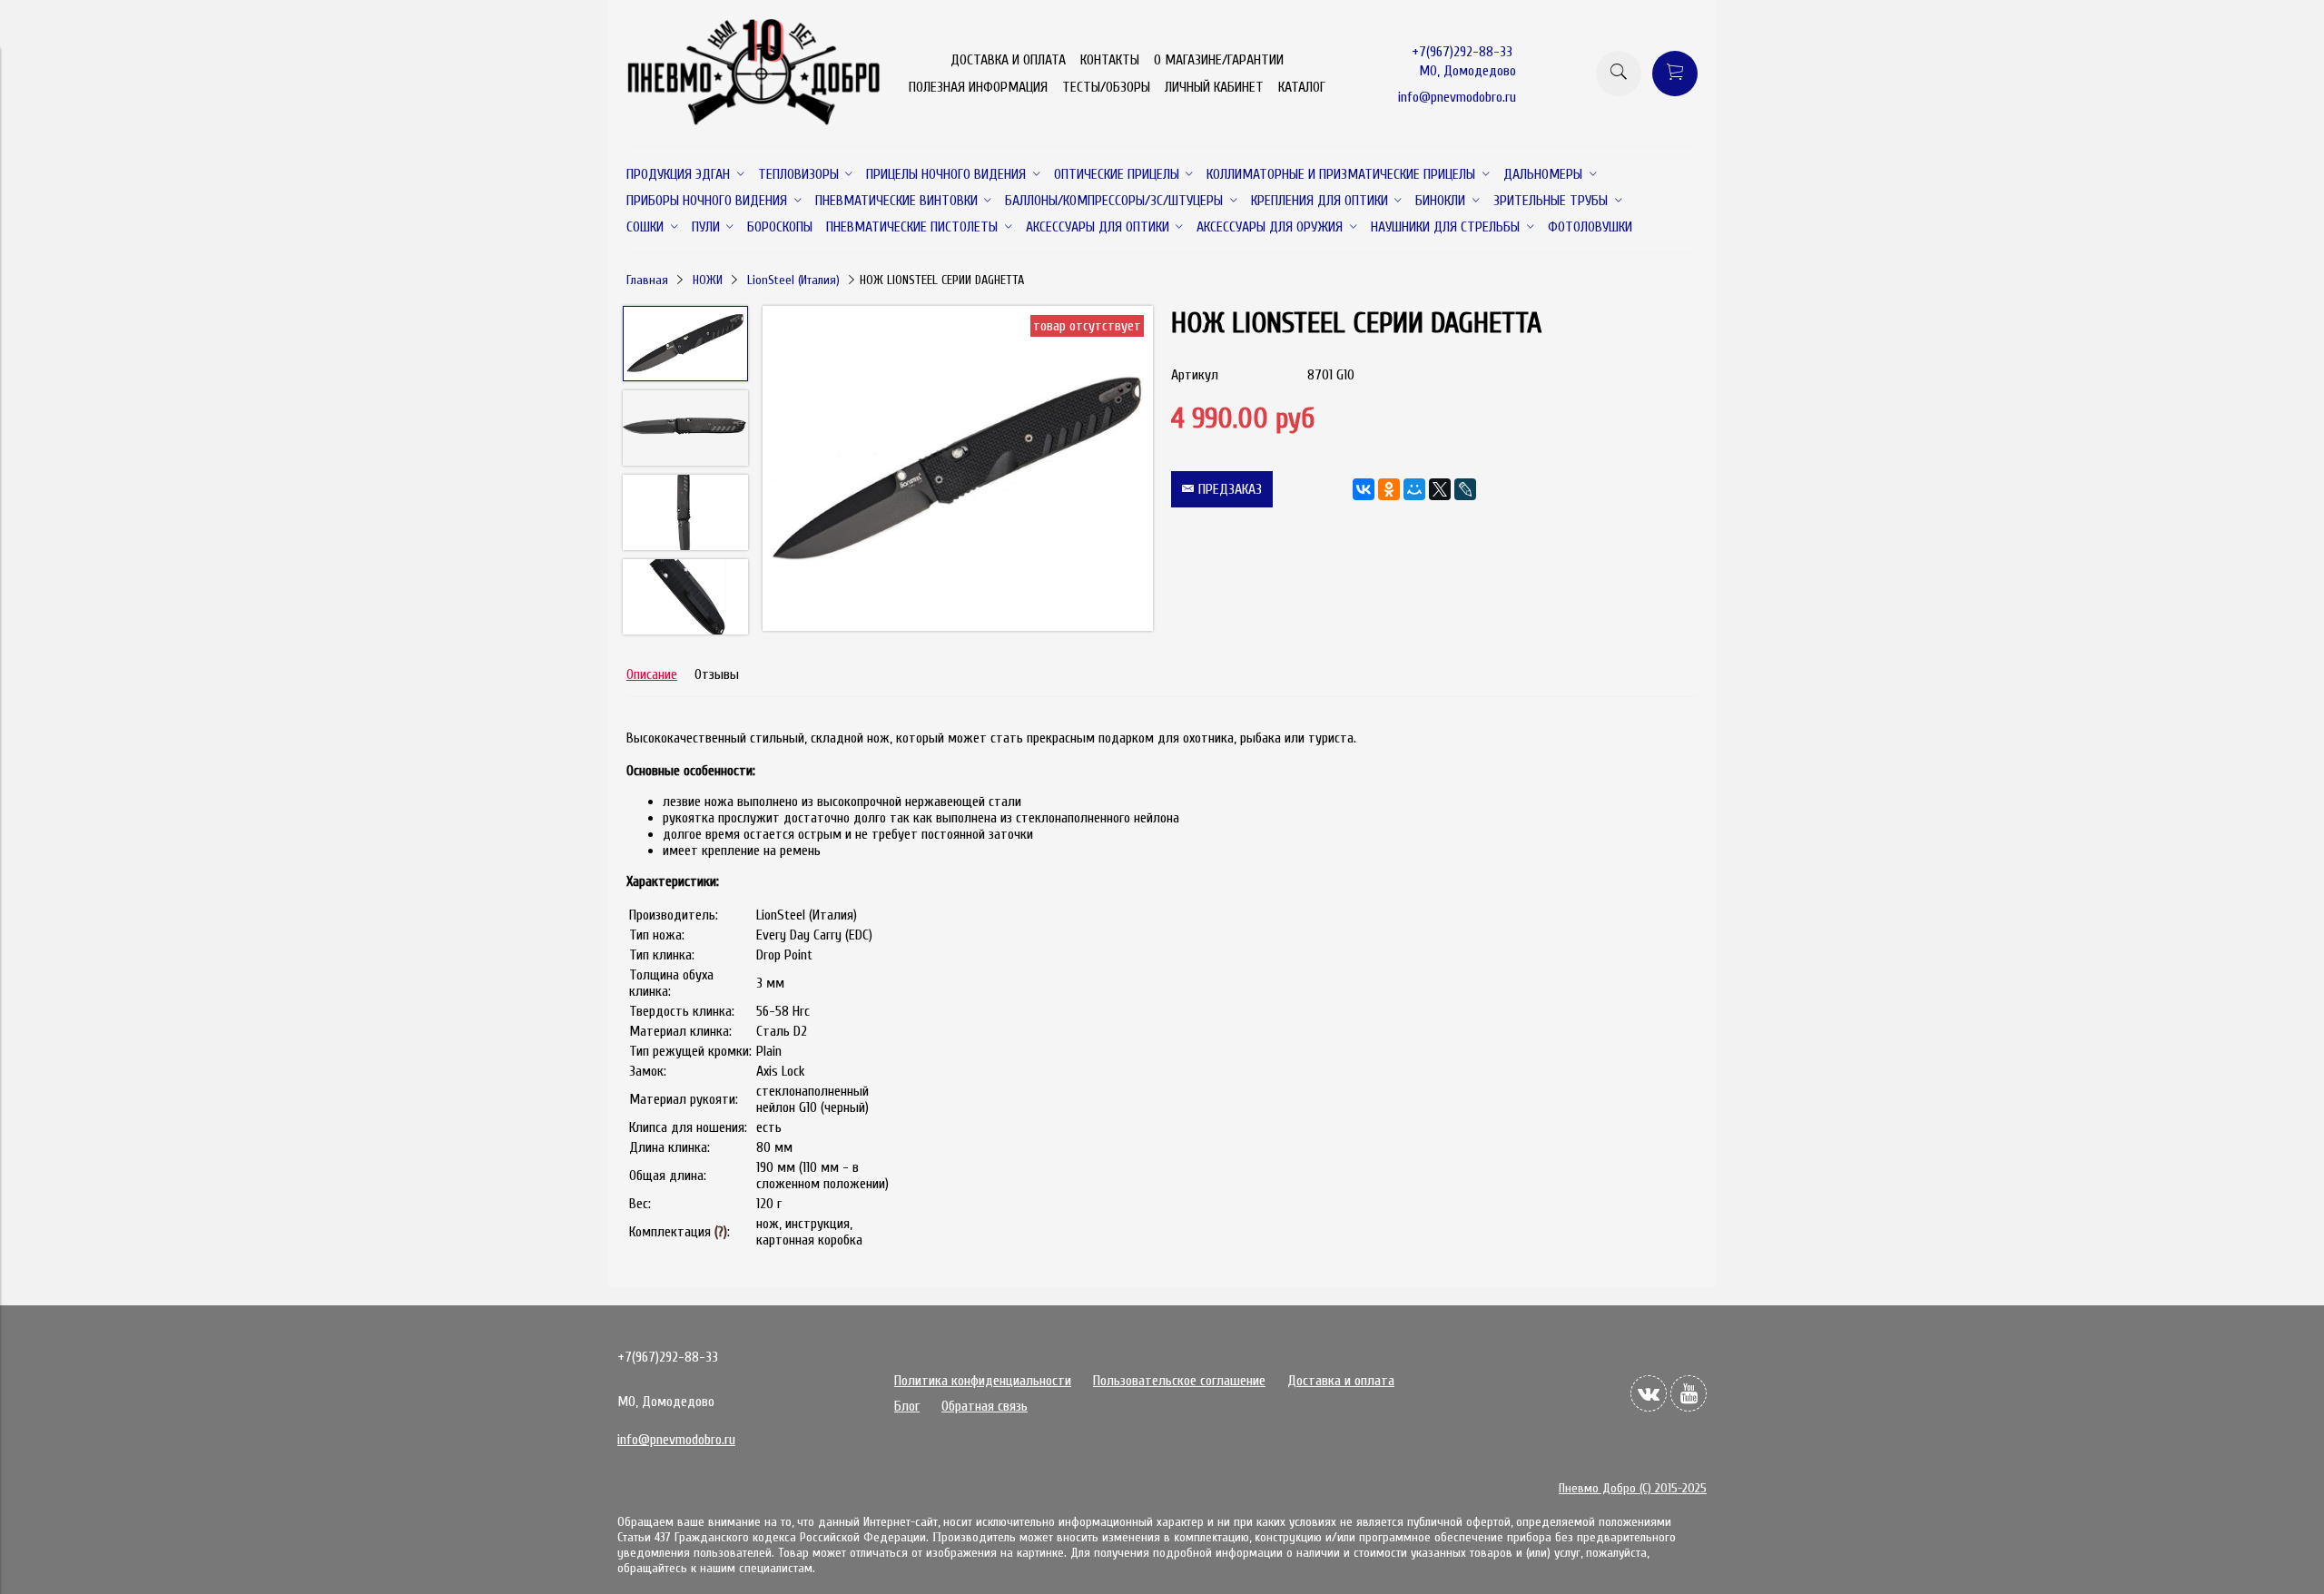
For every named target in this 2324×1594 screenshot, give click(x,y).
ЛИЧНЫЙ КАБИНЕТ (1214, 87)
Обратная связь (985, 1406)
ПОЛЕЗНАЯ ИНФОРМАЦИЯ (978, 87)
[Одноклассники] (1389, 489)
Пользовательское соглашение (1179, 1381)
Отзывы (717, 674)
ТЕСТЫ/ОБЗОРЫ (1106, 87)
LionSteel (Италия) (793, 280)
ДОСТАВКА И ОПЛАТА (1008, 60)
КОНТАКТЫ (1110, 60)
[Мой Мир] (1414, 489)
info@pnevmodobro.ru (1457, 97)
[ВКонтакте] (1364, 489)
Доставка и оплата (1341, 1381)
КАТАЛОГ (1302, 87)
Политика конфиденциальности (983, 1381)
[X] (1440, 489)
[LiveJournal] (1465, 489)
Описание (652, 674)
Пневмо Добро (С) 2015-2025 (1633, 1488)
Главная (647, 280)
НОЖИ (708, 280)
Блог (907, 1406)
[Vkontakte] (1649, 1393)
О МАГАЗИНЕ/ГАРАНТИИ (1219, 60)
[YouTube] (1689, 1393)
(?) (721, 1232)
